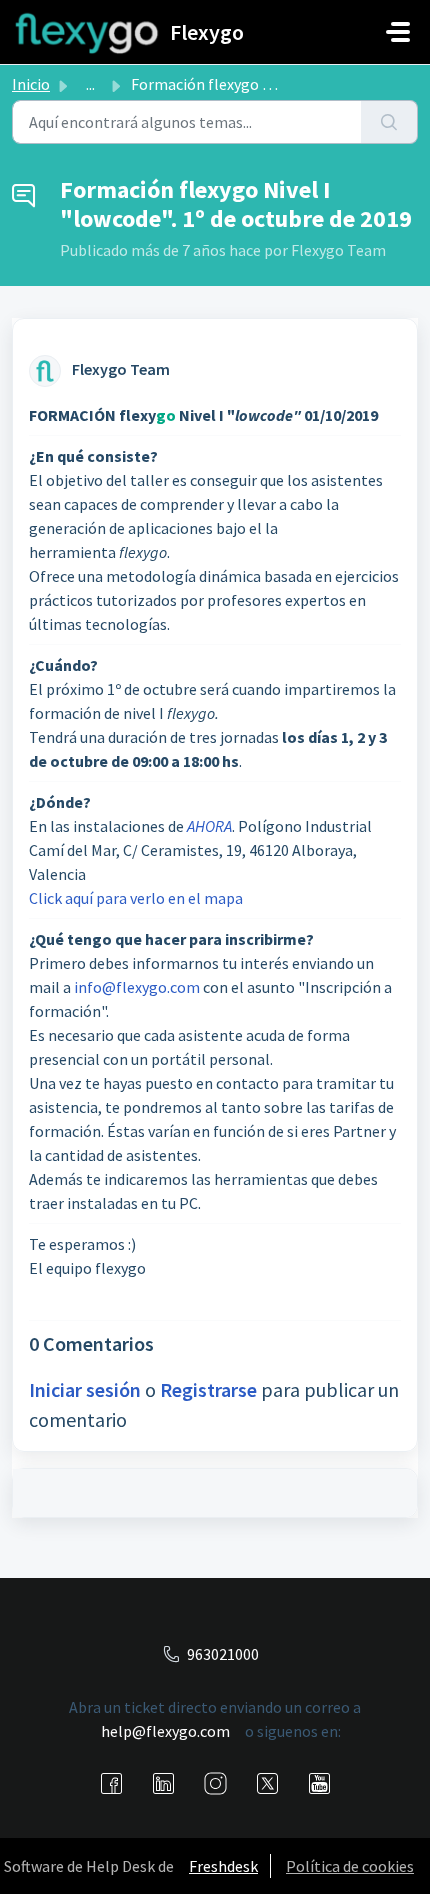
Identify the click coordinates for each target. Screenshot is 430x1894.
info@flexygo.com (137, 987)
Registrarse (208, 1389)
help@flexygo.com (165, 1731)
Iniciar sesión (85, 1389)
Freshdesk (223, 1866)
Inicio (31, 84)
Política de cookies (350, 1866)
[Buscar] (389, 122)
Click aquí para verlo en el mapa (136, 898)
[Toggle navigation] (398, 32)
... (90, 84)
